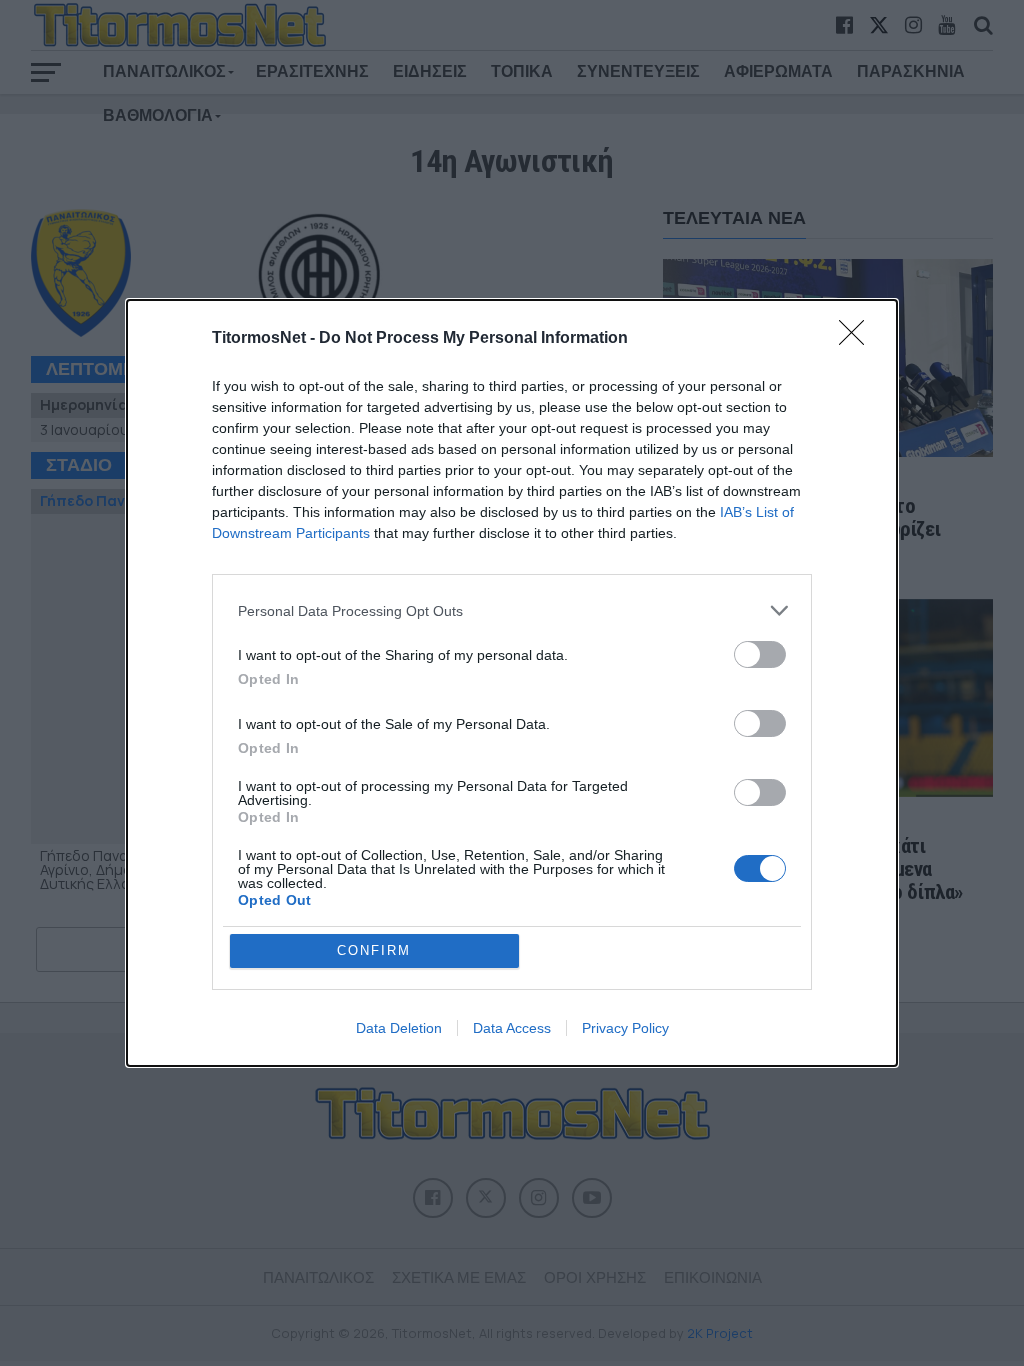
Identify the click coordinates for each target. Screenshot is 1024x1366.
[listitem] (512, 610)
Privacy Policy (625, 1028)
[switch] (760, 654)
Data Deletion (399, 1028)
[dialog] (512, 683)
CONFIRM (374, 950)
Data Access (512, 1028)
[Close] (858, 339)
